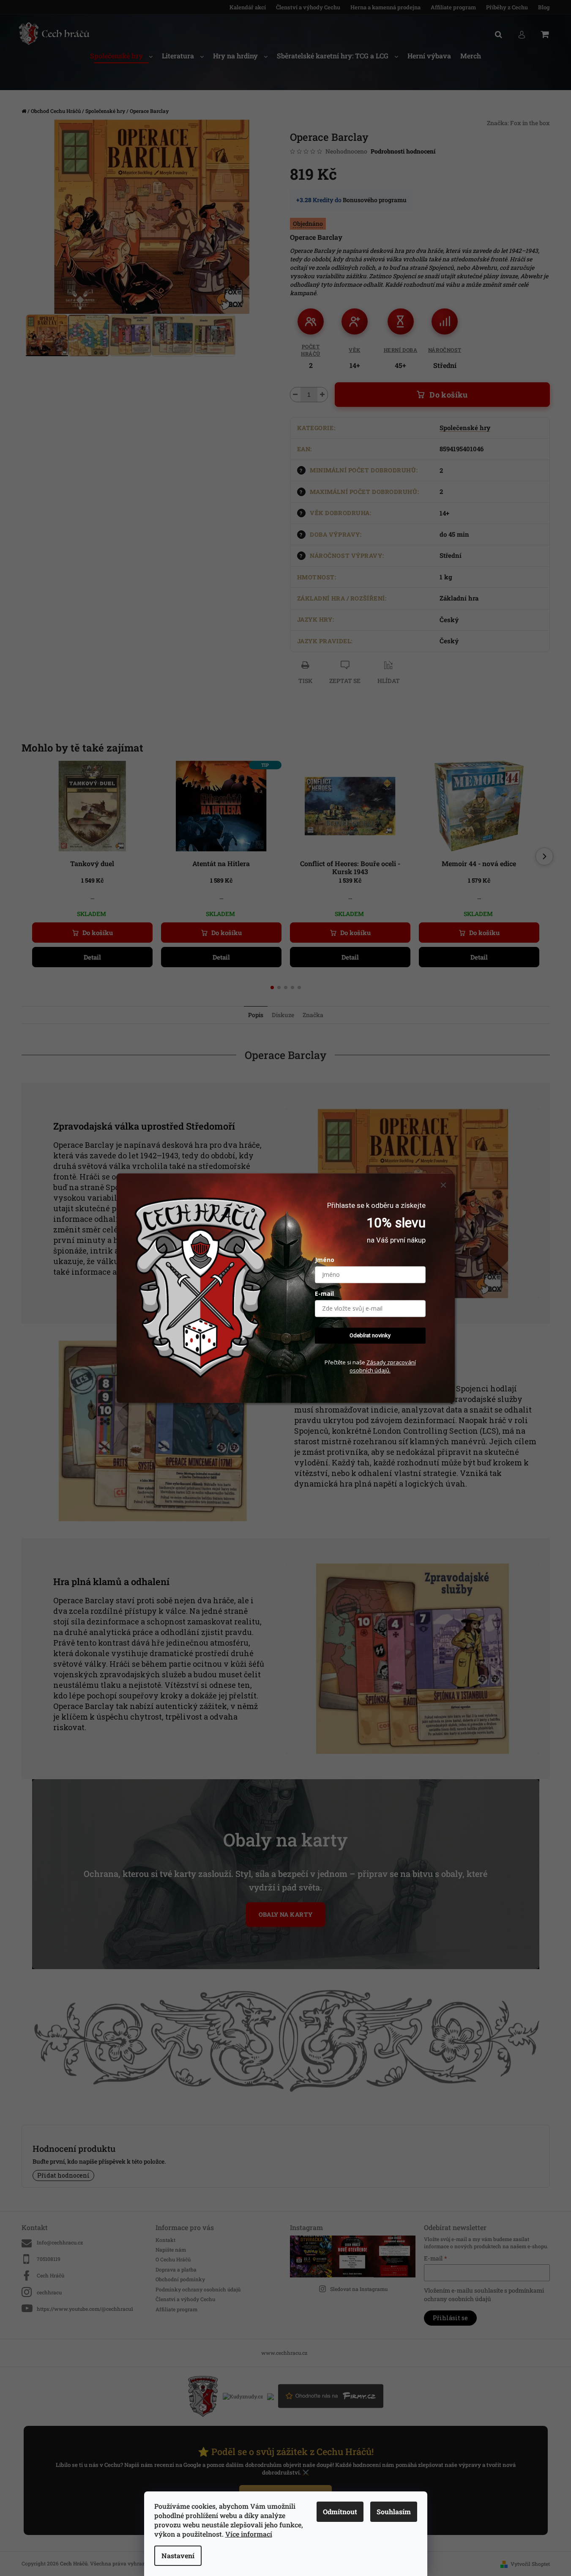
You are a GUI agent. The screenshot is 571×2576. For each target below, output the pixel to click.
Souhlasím (394, 2512)
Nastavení (178, 2555)
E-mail (324, 1293)
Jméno (325, 1260)
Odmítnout (340, 2512)
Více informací (249, 2534)
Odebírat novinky (370, 1335)
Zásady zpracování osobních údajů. (383, 1367)
